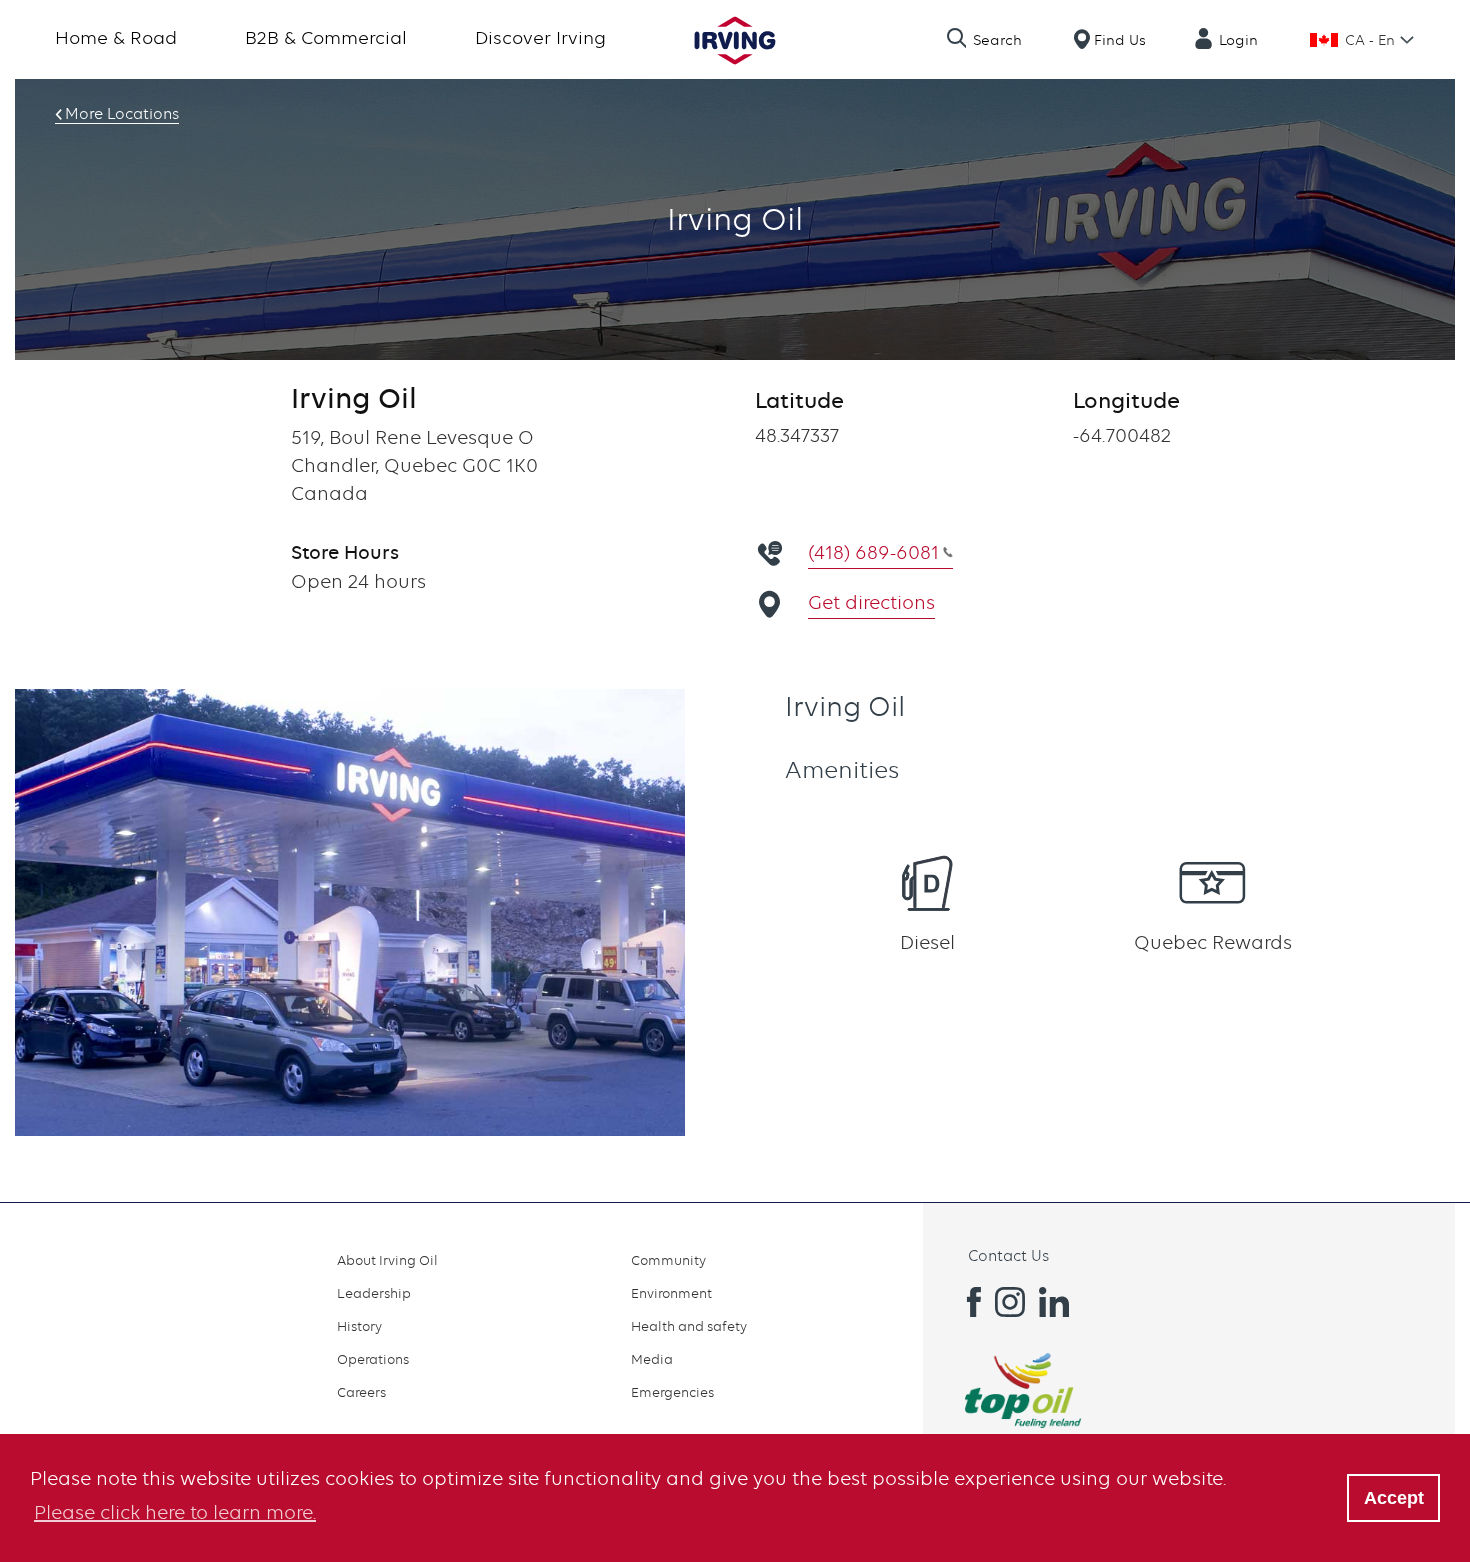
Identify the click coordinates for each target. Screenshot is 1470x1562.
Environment (671, 1293)
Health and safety (689, 1326)
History (359, 1326)
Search (997, 40)
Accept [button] (1394, 1498)
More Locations (122, 114)
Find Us (1120, 40)
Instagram (1010, 1302)
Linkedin (1054, 1302)
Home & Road (116, 37)
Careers (361, 1392)
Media (652, 1359)
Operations (373, 1359)
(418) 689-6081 (873, 552)
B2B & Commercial (326, 37)
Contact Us (1008, 1256)
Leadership (374, 1293)
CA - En (1370, 40)
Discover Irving (540, 37)
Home (735, 40)
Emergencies (672, 1392)
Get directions (871, 602)
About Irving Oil (387, 1260)
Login (1238, 40)
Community (668, 1260)
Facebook (966, 1302)
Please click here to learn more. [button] (175, 1512)
